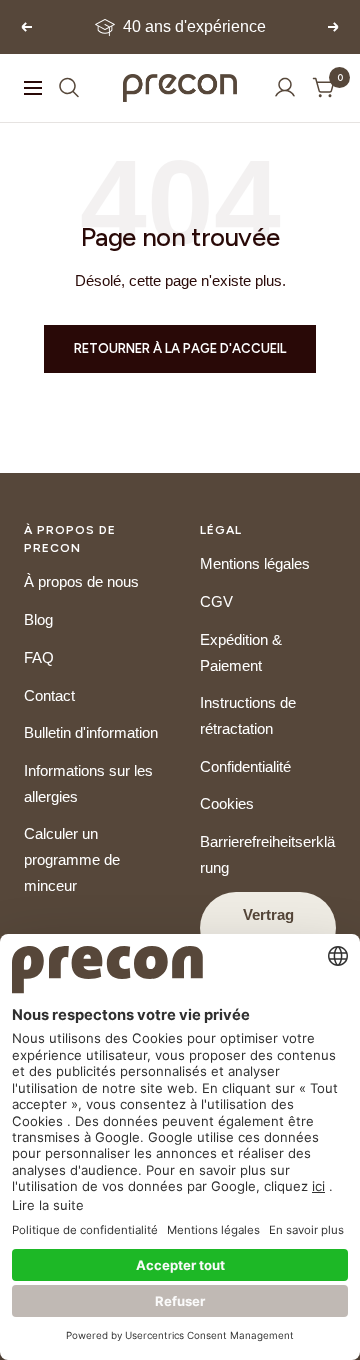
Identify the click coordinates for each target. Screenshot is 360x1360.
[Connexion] (285, 87)
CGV (216, 601)
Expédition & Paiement (241, 652)
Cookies (227, 803)
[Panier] (324, 87)
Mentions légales (255, 563)
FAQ (39, 657)
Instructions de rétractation (248, 715)
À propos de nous (81, 581)
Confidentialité (245, 766)
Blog (38, 619)
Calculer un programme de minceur (72, 859)
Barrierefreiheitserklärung (267, 854)
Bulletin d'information (91, 732)
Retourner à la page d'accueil (180, 348)
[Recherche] (69, 87)
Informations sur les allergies (88, 783)
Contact (49, 695)
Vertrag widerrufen (268, 927)
